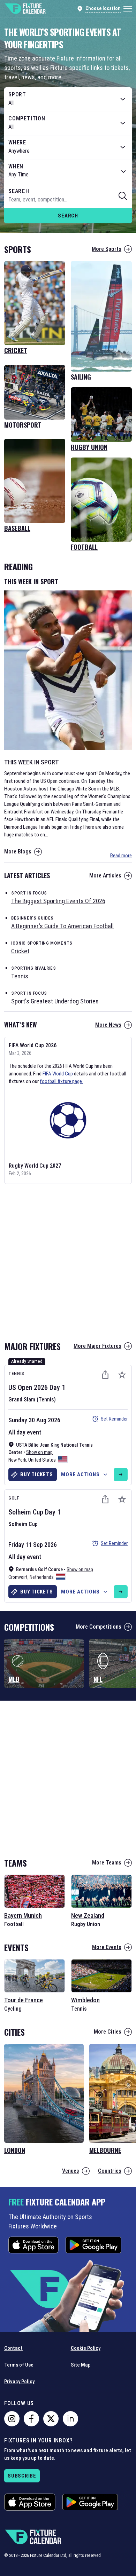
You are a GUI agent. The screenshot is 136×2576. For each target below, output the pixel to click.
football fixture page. (61, 1081)
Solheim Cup (26, 1512)
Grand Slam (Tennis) (32, 1400)
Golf (14, 1498)
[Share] (105, 1375)
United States (42, 1460)
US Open (20, 1388)
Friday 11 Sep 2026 (33, 1545)
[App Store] (33, 2245)
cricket (20, 951)
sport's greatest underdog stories (55, 1001)
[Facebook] (31, 2419)
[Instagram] (12, 2419)
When (16, 167)
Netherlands (42, 1577)
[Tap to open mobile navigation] (128, 9)
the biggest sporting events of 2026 (58, 901)
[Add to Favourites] (122, 1375)
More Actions (80, 1474)
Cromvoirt (18, 1577)
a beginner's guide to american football (62, 926)
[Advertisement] (68, 1260)
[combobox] (68, 99)
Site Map (81, 2365)
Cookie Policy (86, 2348)
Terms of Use (19, 2365)
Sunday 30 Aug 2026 (34, 1420)
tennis (20, 976)
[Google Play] (93, 2245)
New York (17, 1460)
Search (68, 216)
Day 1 (57, 1388)
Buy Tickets (36, 1474)
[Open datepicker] (123, 172)
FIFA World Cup (58, 1074)
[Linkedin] (70, 2419)
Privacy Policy (19, 2382)
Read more (121, 856)
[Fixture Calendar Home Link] (25, 9)
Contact (13, 2348)
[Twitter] (51, 2419)
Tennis (16, 1373)
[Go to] (121, 1474)
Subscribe (22, 2476)
